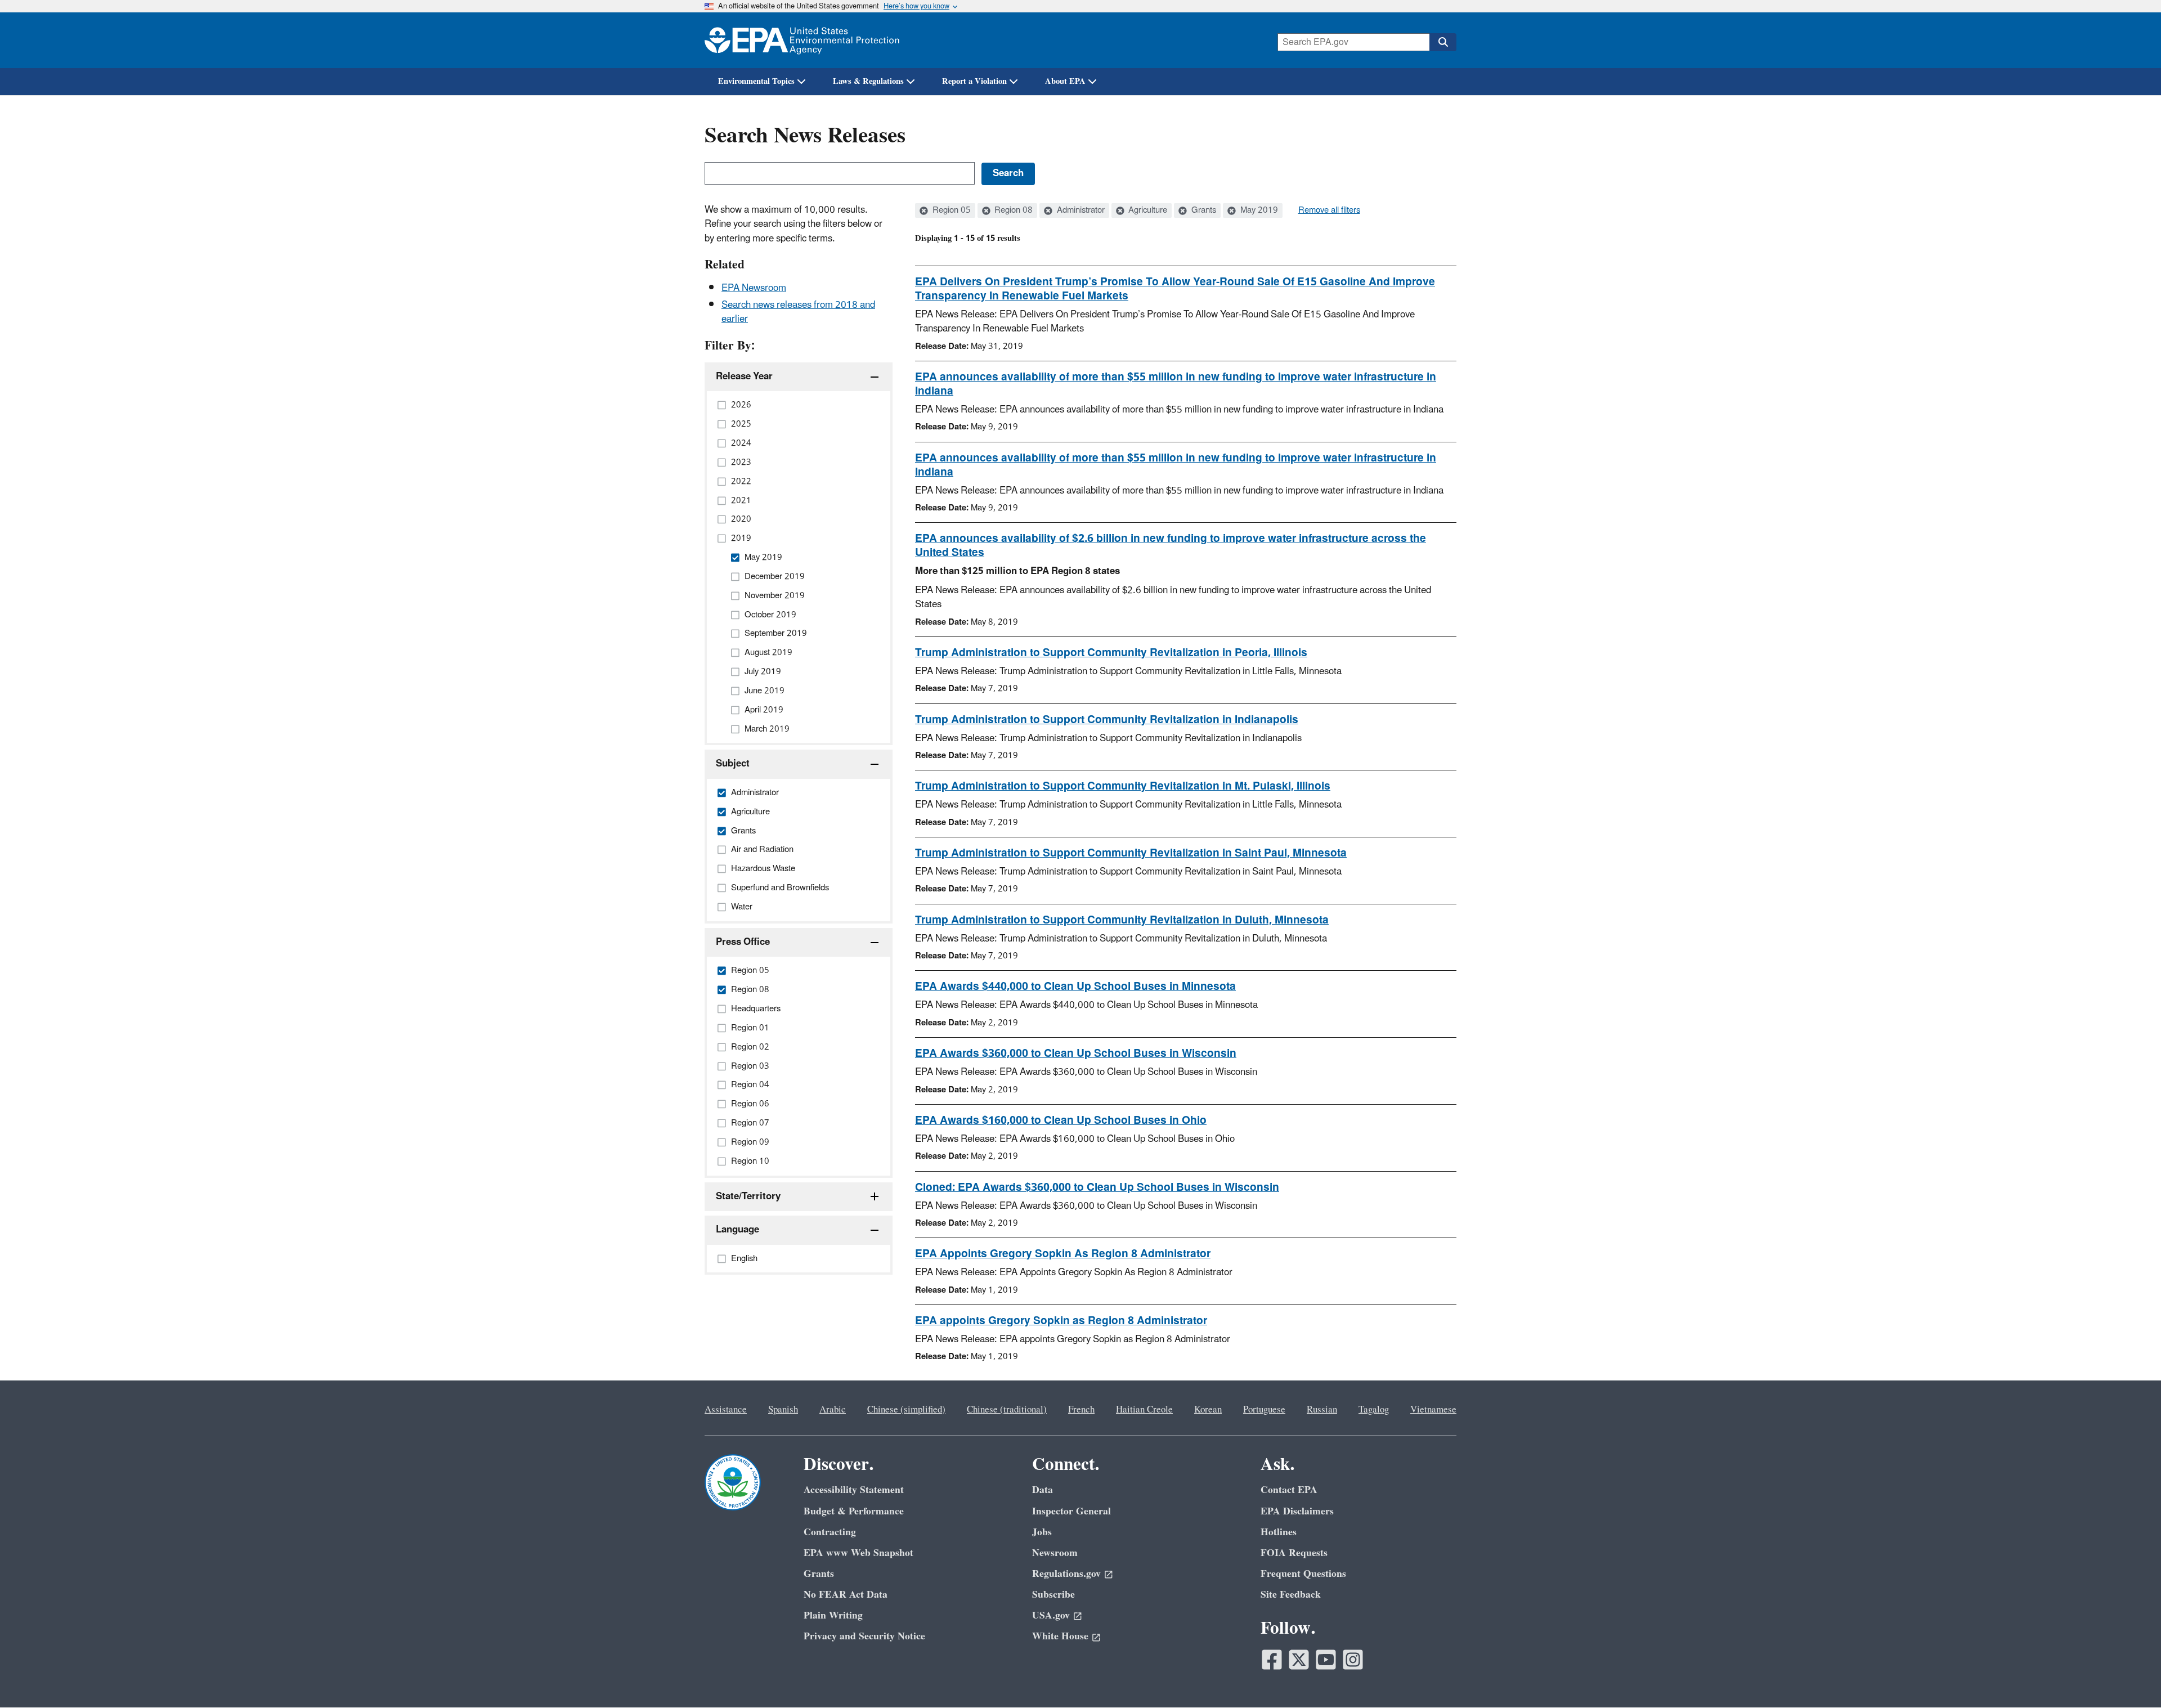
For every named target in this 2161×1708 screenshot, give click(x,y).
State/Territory (748, 1196)
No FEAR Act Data (846, 1595)
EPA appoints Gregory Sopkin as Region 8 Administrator (1061, 1321)
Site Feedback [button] (1291, 1595)
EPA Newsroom (754, 288)
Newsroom (1055, 1553)
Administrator (1080, 210)
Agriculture (1147, 210)
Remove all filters (1329, 210)
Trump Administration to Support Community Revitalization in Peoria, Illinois (1111, 653)
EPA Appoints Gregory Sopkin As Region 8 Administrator (1063, 1254)
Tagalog (1374, 1410)
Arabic (833, 1410)
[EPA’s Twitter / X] (1299, 1660)
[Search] (1443, 42)
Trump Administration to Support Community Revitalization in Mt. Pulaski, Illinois (1123, 786)
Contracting (830, 1532)
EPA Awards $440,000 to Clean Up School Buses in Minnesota (1075, 987)
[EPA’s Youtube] (1326, 1660)
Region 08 (1012, 210)
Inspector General (1071, 1511)
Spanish (783, 1410)
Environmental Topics (756, 81)
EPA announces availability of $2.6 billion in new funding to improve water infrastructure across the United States (1171, 546)
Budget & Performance (854, 1511)
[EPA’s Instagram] (1353, 1660)
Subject (733, 764)
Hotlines (1279, 1532)
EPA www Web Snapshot (858, 1553)
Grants (1203, 210)
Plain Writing (833, 1615)
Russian (1322, 1410)
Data (1043, 1490)
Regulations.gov (1066, 1574)
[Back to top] (2130, 1677)
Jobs (1042, 1532)
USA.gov (1051, 1615)
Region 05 (951, 210)
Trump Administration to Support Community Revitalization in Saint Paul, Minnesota (1131, 853)
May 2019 (1258, 210)
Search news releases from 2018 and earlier (798, 312)
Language (737, 1230)
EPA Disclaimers (1297, 1511)
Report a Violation (974, 81)
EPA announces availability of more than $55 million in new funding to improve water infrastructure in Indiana (1176, 384)
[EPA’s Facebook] (1272, 1660)
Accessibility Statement (854, 1490)
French (1081, 1410)
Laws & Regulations (868, 81)
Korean (1208, 1410)
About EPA (1065, 81)
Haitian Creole (1144, 1410)
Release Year (744, 376)
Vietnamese (1433, 1410)
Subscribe (1053, 1595)
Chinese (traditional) (1007, 1410)
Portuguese (1264, 1410)
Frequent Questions (1303, 1574)
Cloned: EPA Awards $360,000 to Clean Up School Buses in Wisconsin (1097, 1187)
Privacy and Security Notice (864, 1636)
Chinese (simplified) (906, 1410)
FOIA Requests (1294, 1553)
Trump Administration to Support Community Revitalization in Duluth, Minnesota (1122, 920)
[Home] (802, 40)
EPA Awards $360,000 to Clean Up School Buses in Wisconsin (1076, 1054)
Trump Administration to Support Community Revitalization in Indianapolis (1107, 720)
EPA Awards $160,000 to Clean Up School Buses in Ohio (1061, 1120)
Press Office (743, 942)
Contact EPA (1289, 1490)
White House (1060, 1636)
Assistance (726, 1410)
